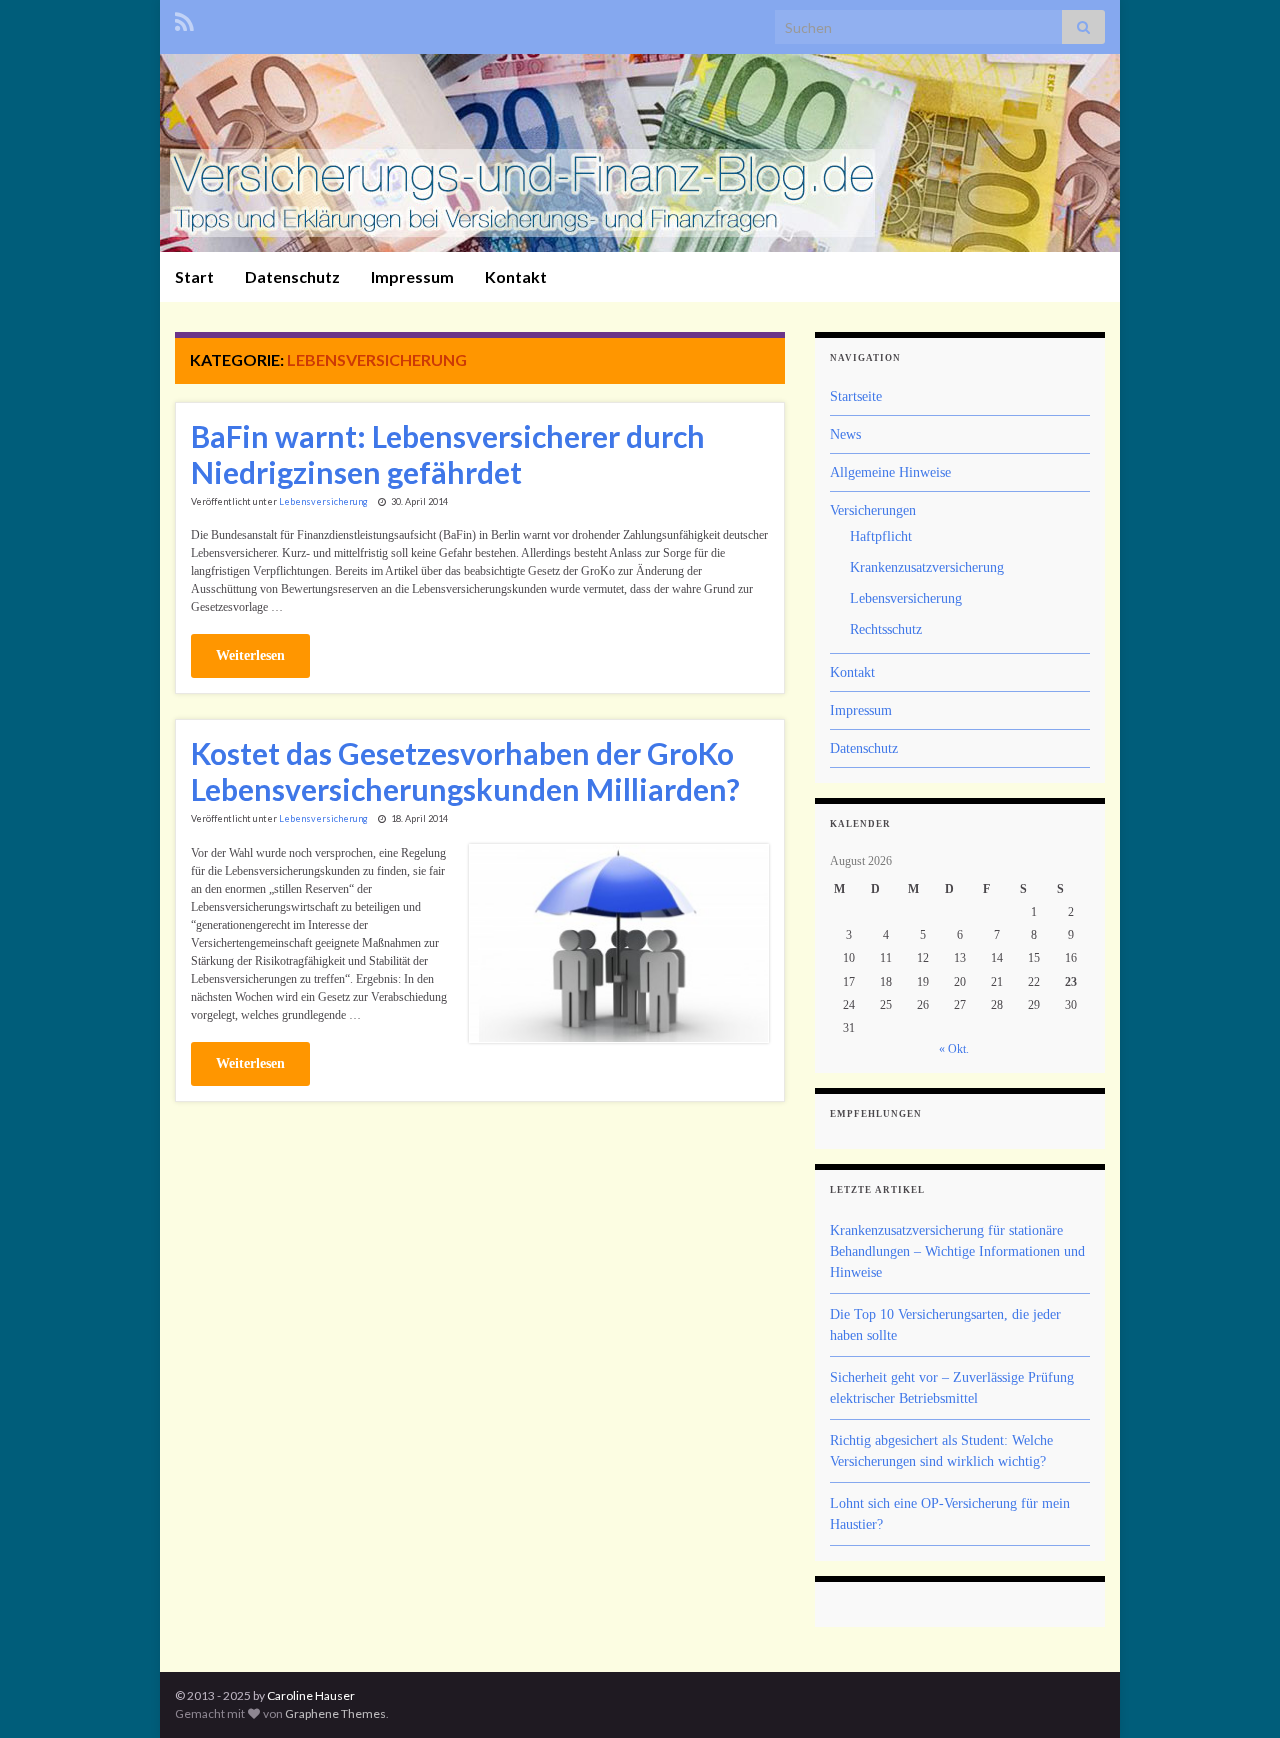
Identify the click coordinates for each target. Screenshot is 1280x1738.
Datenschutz (292, 276)
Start (194, 276)
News (845, 434)
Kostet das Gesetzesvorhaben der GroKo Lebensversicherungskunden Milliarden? (465, 771)
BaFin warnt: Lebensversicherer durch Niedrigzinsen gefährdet (448, 454)
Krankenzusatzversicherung (927, 567)
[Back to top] (1235, 1693)
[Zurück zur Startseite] (640, 153)
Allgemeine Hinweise (890, 472)
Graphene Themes (335, 1713)
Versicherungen (873, 510)
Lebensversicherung (323, 501)
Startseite (856, 396)
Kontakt (516, 276)
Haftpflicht (881, 536)
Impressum (412, 276)
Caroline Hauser (311, 1695)
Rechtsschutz (886, 629)
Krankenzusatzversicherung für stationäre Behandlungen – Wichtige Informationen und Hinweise (957, 1251)
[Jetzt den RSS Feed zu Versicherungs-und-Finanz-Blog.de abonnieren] (184, 18)
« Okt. (954, 1049)
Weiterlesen (250, 655)
